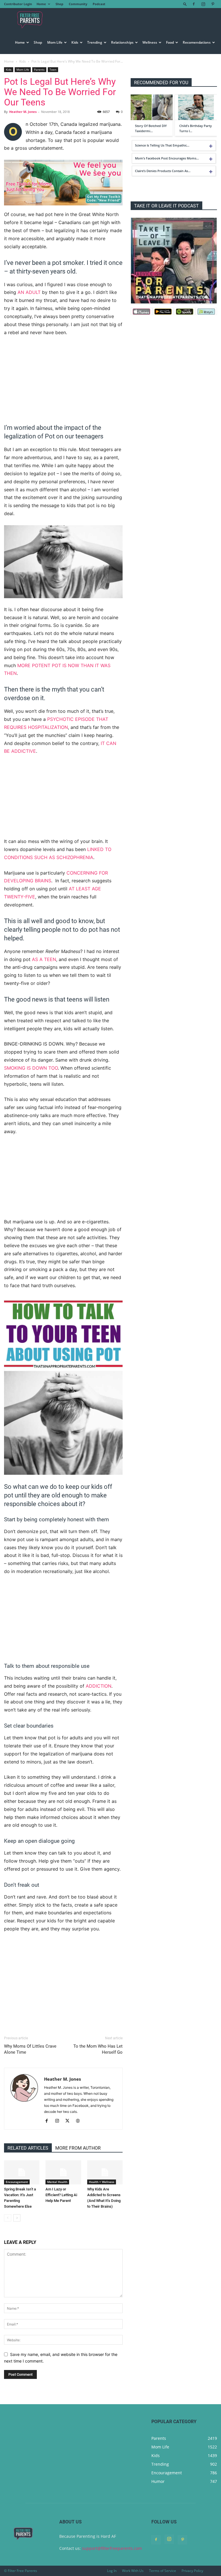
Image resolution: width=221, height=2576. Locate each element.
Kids (75, 42)
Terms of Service (163, 2571)
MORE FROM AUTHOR (78, 2148)
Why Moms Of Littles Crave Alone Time (30, 2049)
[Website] (80, 2121)
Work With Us (133, 2571)
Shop (59, 4)
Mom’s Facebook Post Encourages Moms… (167, 158)
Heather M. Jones (23, 112)
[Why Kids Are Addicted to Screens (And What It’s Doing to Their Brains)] (105, 2172)
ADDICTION (99, 1686)
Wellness (150, 42)
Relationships (122, 42)
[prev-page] (8, 2218)
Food (170, 42)
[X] (69, 2121)
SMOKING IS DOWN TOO (31, 1068)
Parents (39, 70)
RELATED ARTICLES (28, 2148)
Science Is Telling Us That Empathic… (162, 145)
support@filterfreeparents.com (112, 2548)
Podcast (99, 4)
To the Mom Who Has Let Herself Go (98, 2049)
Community (78, 4)
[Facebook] (194, 4)
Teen (53, 70)
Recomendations (197, 42)
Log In (112, 2571)
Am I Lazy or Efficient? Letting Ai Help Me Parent (61, 2195)
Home (41, 4)
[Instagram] (203, 4)
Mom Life (55, 42)
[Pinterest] (213, 4)
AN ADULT (29, 292)
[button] (185, 4)
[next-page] (17, 2218)
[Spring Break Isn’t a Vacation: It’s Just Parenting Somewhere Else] (22, 2172)
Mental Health (57, 2182)
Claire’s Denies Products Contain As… (163, 171)
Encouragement (17, 2182)
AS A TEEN (44, 959)
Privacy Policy (192, 2571)
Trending (95, 42)
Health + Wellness (102, 2182)
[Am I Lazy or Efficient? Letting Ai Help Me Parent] (63, 2172)
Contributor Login (18, 4)
